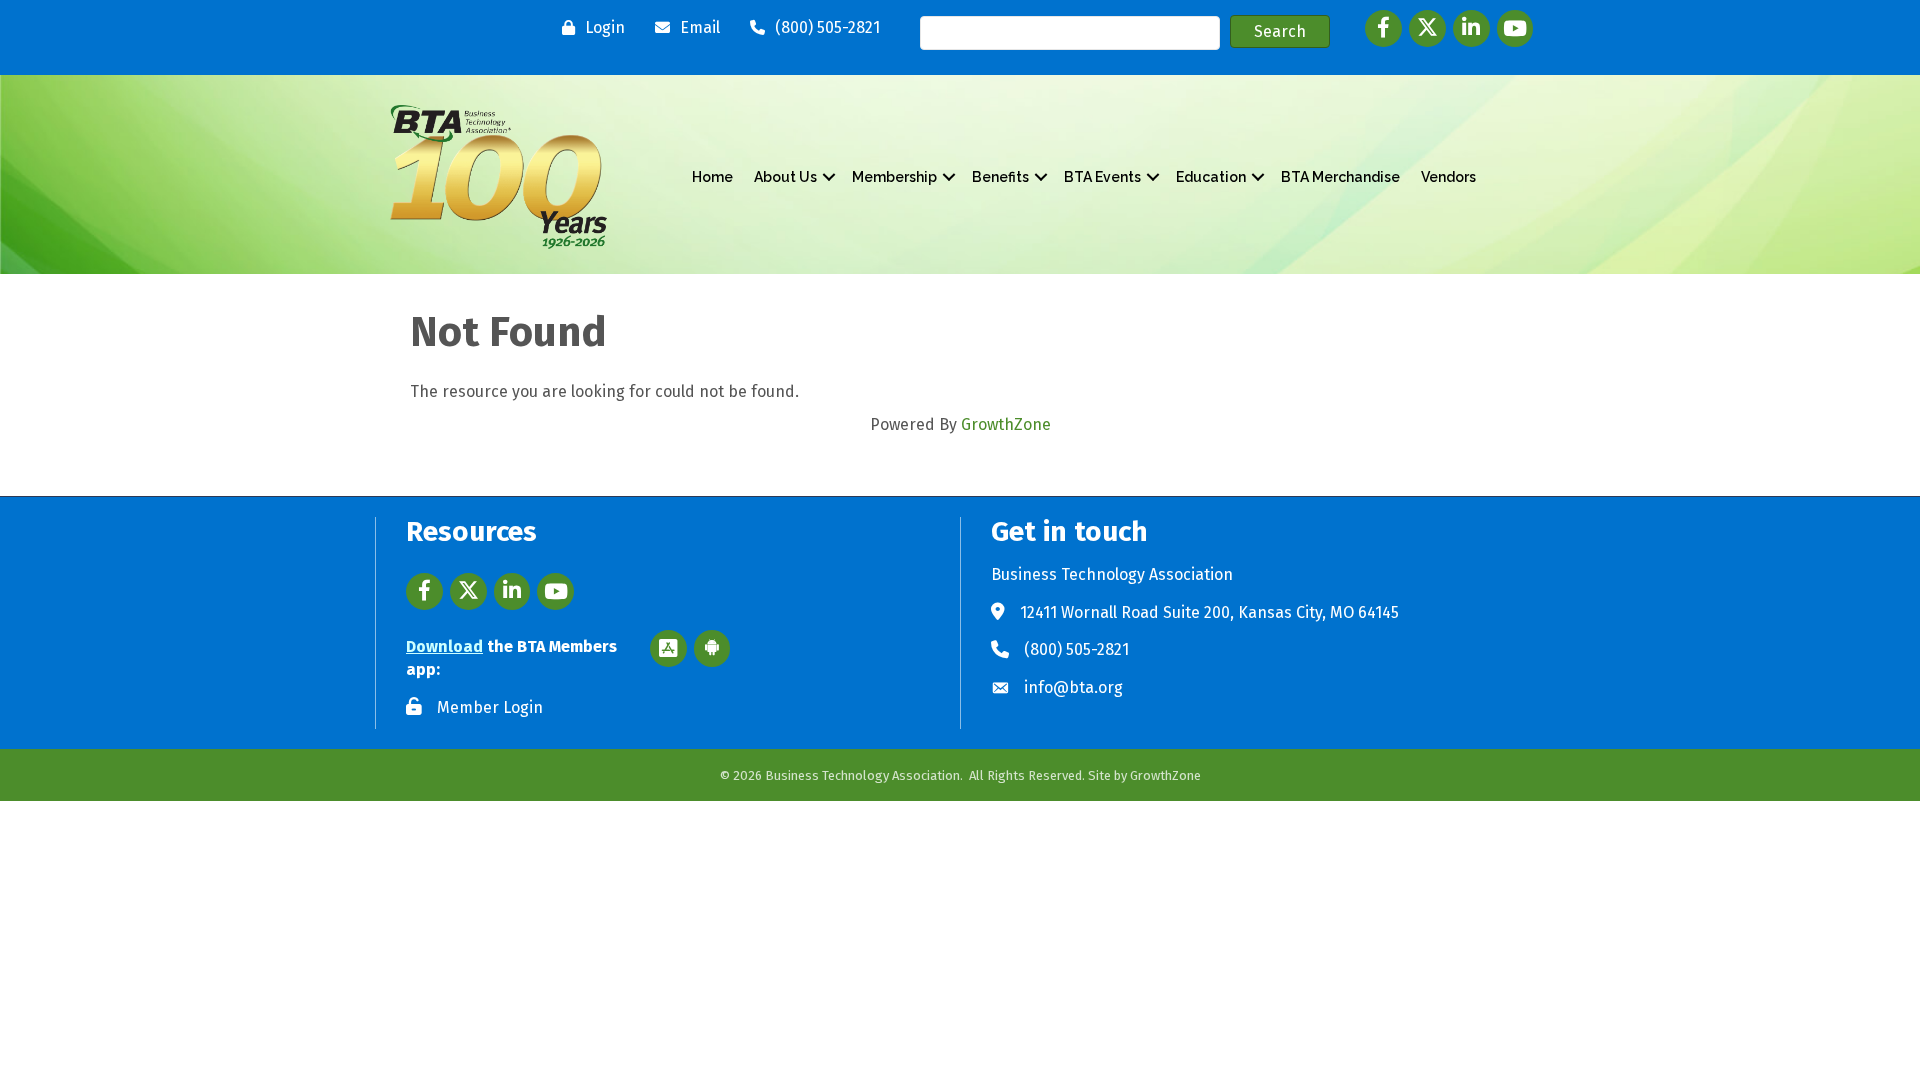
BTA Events (1102, 177)
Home (712, 177)
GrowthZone (1006, 424)
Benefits (1000, 177)
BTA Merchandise (1340, 177)
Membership (894, 177)
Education (1211, 177)
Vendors (1448, 177)
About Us (785, 177)
